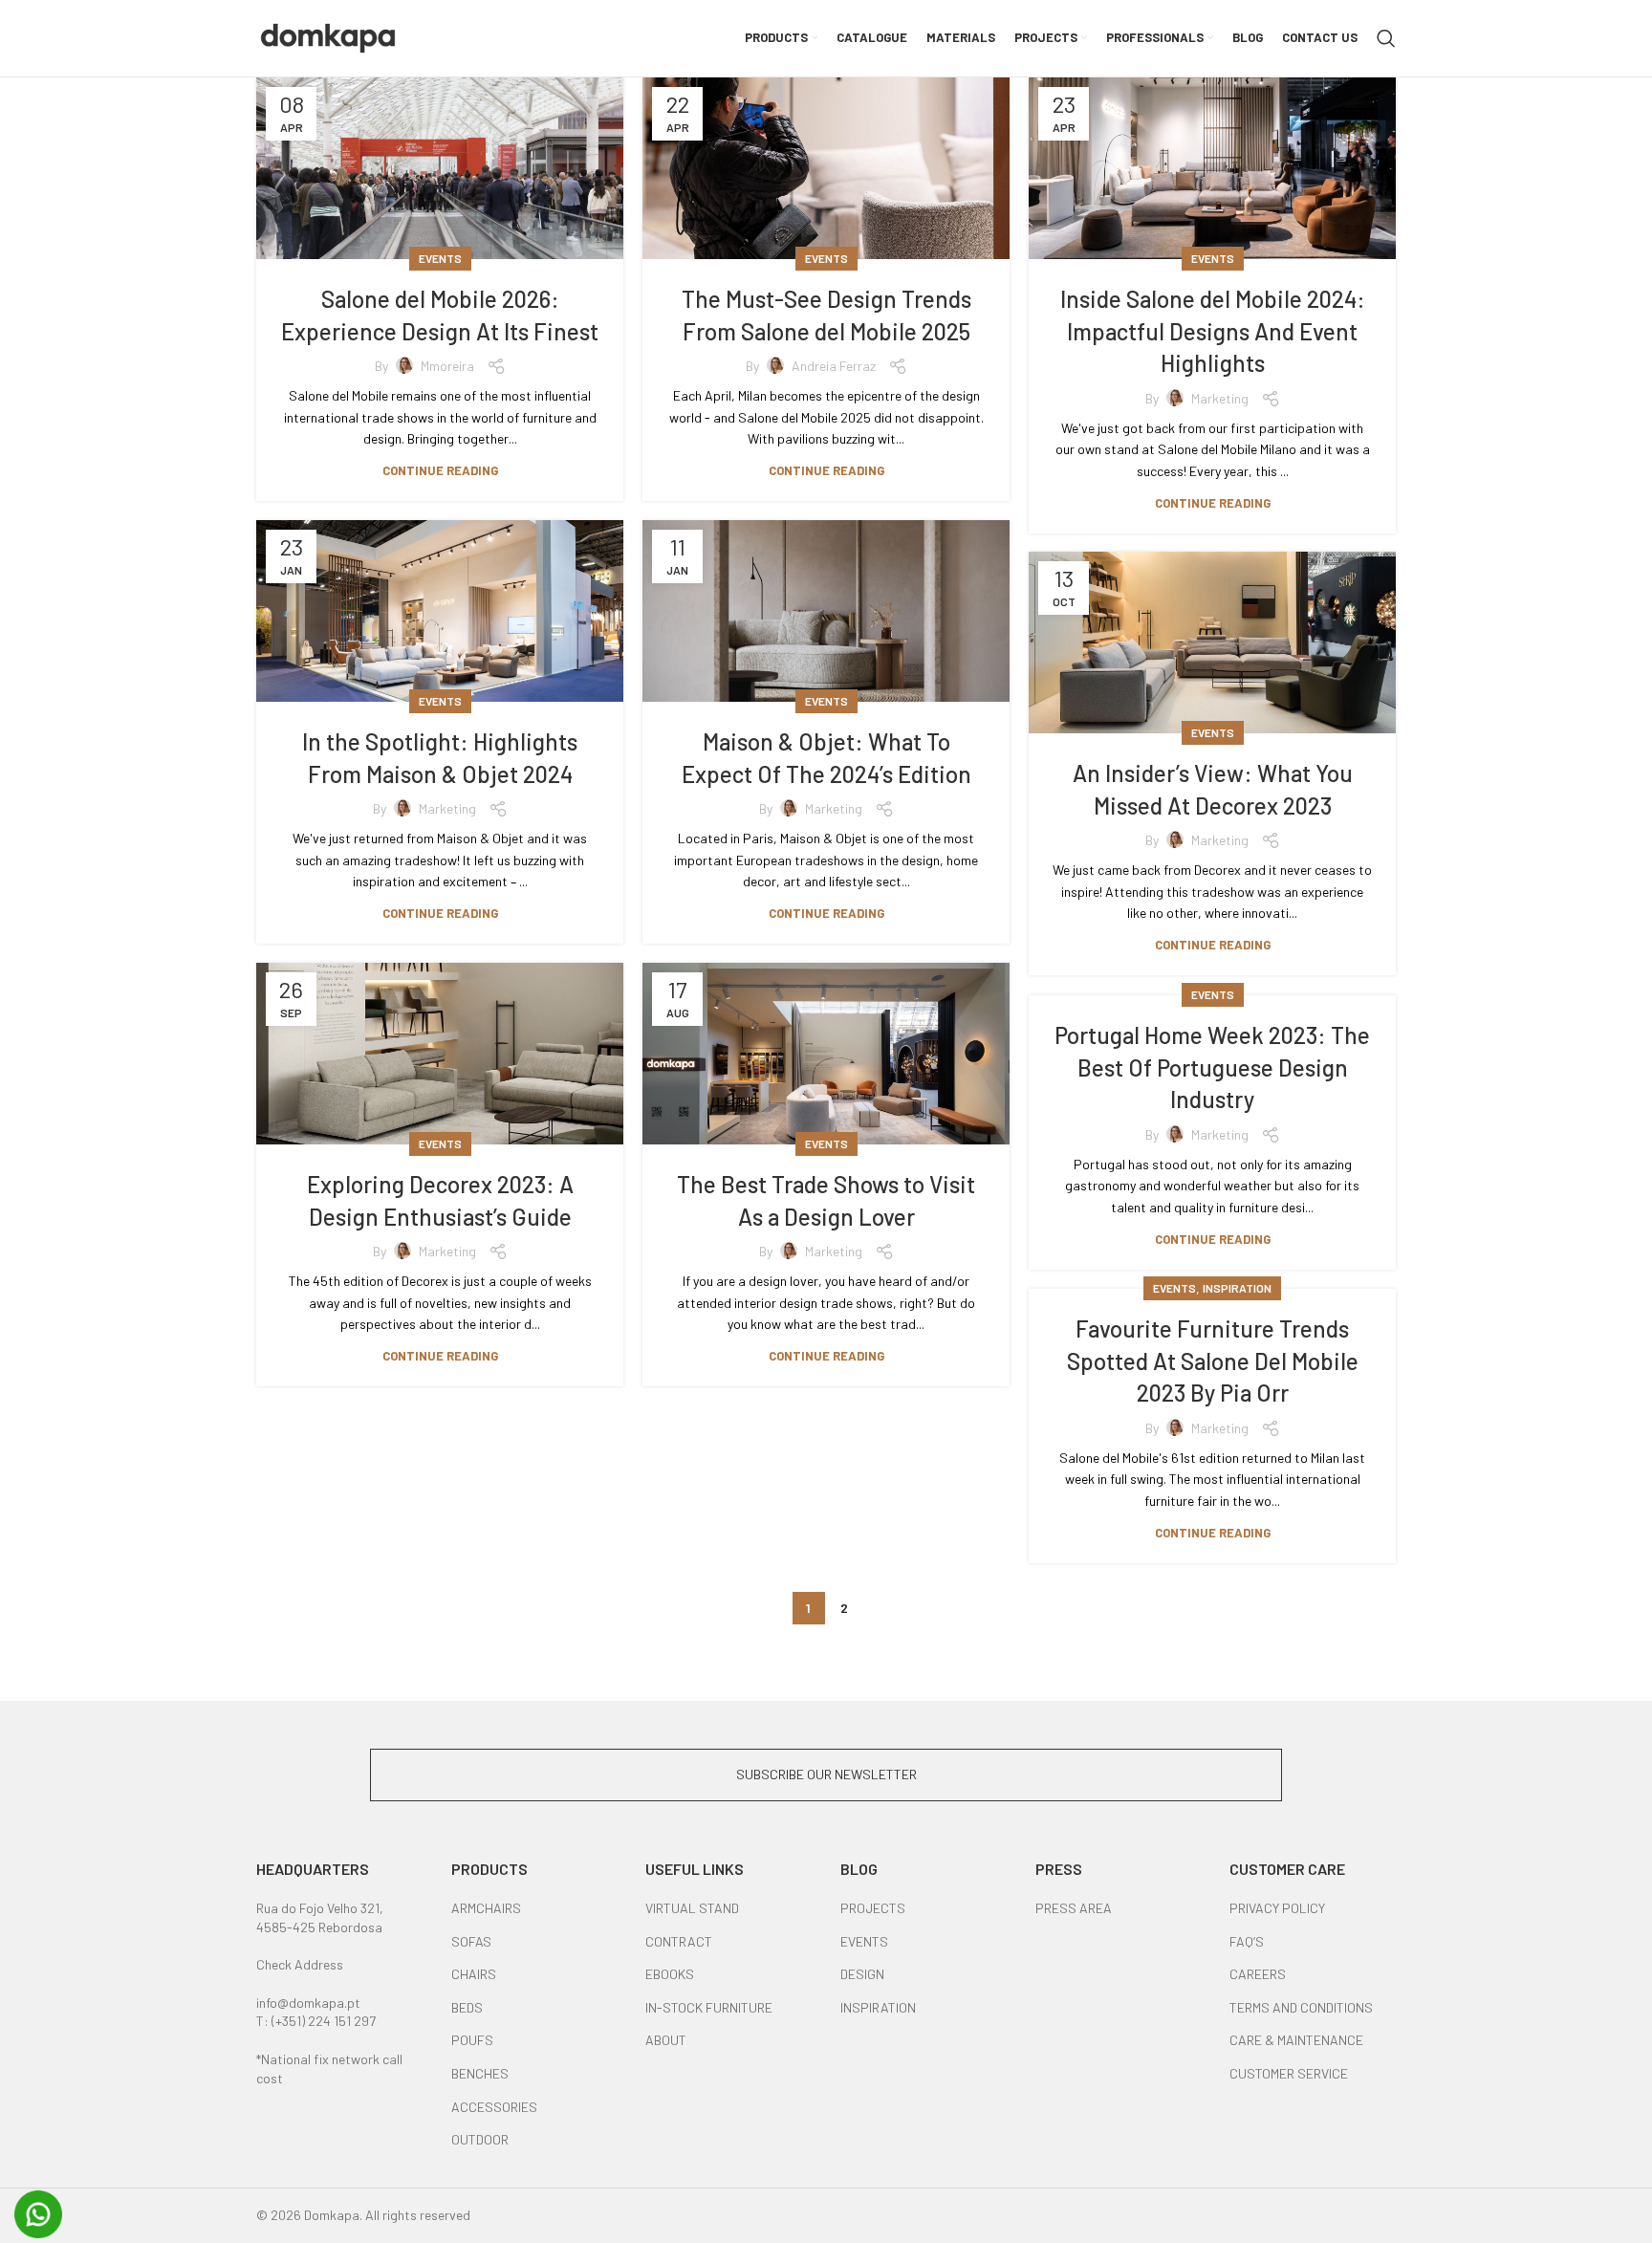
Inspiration (1237, 1288)
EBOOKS (670, 1974)
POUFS (472, 2040)
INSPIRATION (878, 2007)
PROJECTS (873, 1908)
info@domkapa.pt (308, 2003)
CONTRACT (679, 1941)
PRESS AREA (1074, 1908)
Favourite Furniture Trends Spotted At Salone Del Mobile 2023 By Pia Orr (1213, 1361)
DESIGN (862, 1974)
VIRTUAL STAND (692, 1908)
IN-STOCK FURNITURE (709, 2007)
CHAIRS (474, 1974)
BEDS (467, 2007)
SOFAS (471, 1941)
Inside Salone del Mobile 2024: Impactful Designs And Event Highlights (1213, 331)
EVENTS (864, 1941)
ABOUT (666, 2040)
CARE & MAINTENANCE (1296, 2040)
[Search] (1386, 38)
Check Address (300, 1964)
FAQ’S (1247, 1941)
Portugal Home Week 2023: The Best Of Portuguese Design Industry (1212, 1067)
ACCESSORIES (494, 2107)
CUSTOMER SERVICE (1289, 2073)
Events (440, 258)
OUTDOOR (480, 2139)
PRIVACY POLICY (1277, 1908)
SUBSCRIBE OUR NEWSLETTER (826, 1774)
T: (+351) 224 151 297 (316, 2021)
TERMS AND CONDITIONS (1301, 2007)
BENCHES (480, 2073)
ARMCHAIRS (486, 1908)
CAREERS (1258, 1974)
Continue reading (440, 471)
